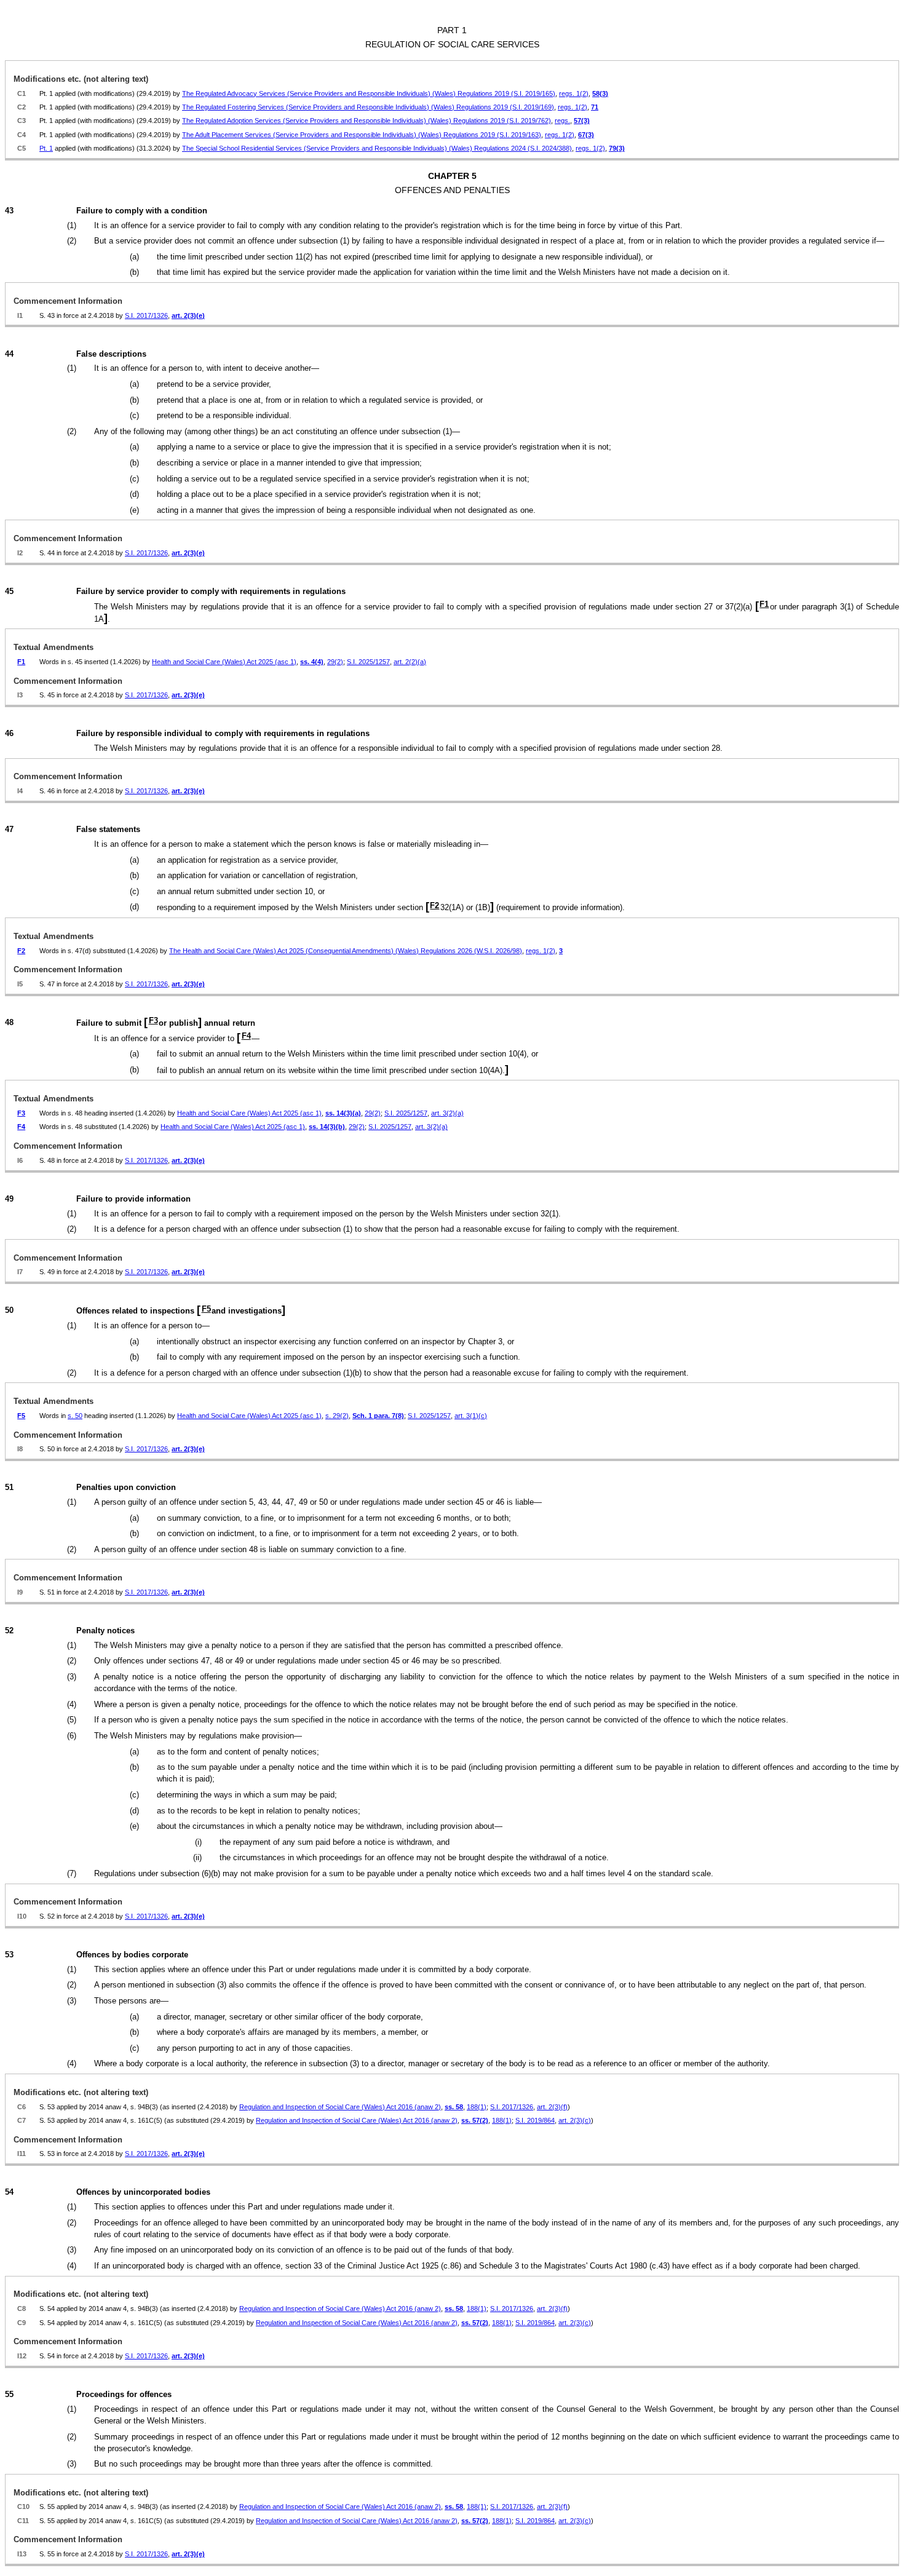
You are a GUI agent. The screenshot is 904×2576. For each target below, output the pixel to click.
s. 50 (75, 1416)
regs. (562, 121)
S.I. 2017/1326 (146, 315)
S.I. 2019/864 (535, 2120)
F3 (153, 1020)
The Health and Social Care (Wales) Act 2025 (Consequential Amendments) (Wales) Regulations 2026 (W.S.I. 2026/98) (346, 951)
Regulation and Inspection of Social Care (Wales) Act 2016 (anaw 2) (340, 2107)
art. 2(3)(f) (552, 2107)
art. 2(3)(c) (575, 2120)
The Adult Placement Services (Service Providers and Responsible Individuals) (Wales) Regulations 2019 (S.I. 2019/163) (362, 135)
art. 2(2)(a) (410, 662)
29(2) (335, 662)
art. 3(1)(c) (471, 1416)
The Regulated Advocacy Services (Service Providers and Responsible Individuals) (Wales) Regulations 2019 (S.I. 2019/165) (369, 93)
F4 (246, 1036)
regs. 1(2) (574, 93)
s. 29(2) (337, 1416)
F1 (764, 604)
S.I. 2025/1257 (368, 662)
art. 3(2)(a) (447, 1113)
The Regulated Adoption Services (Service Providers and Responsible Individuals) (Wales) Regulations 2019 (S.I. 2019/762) (367, 121)
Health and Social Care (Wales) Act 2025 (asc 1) (224, 662)
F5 (206, 1309)
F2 (434, 906)
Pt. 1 (46, 148)
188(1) (477, 2107)
